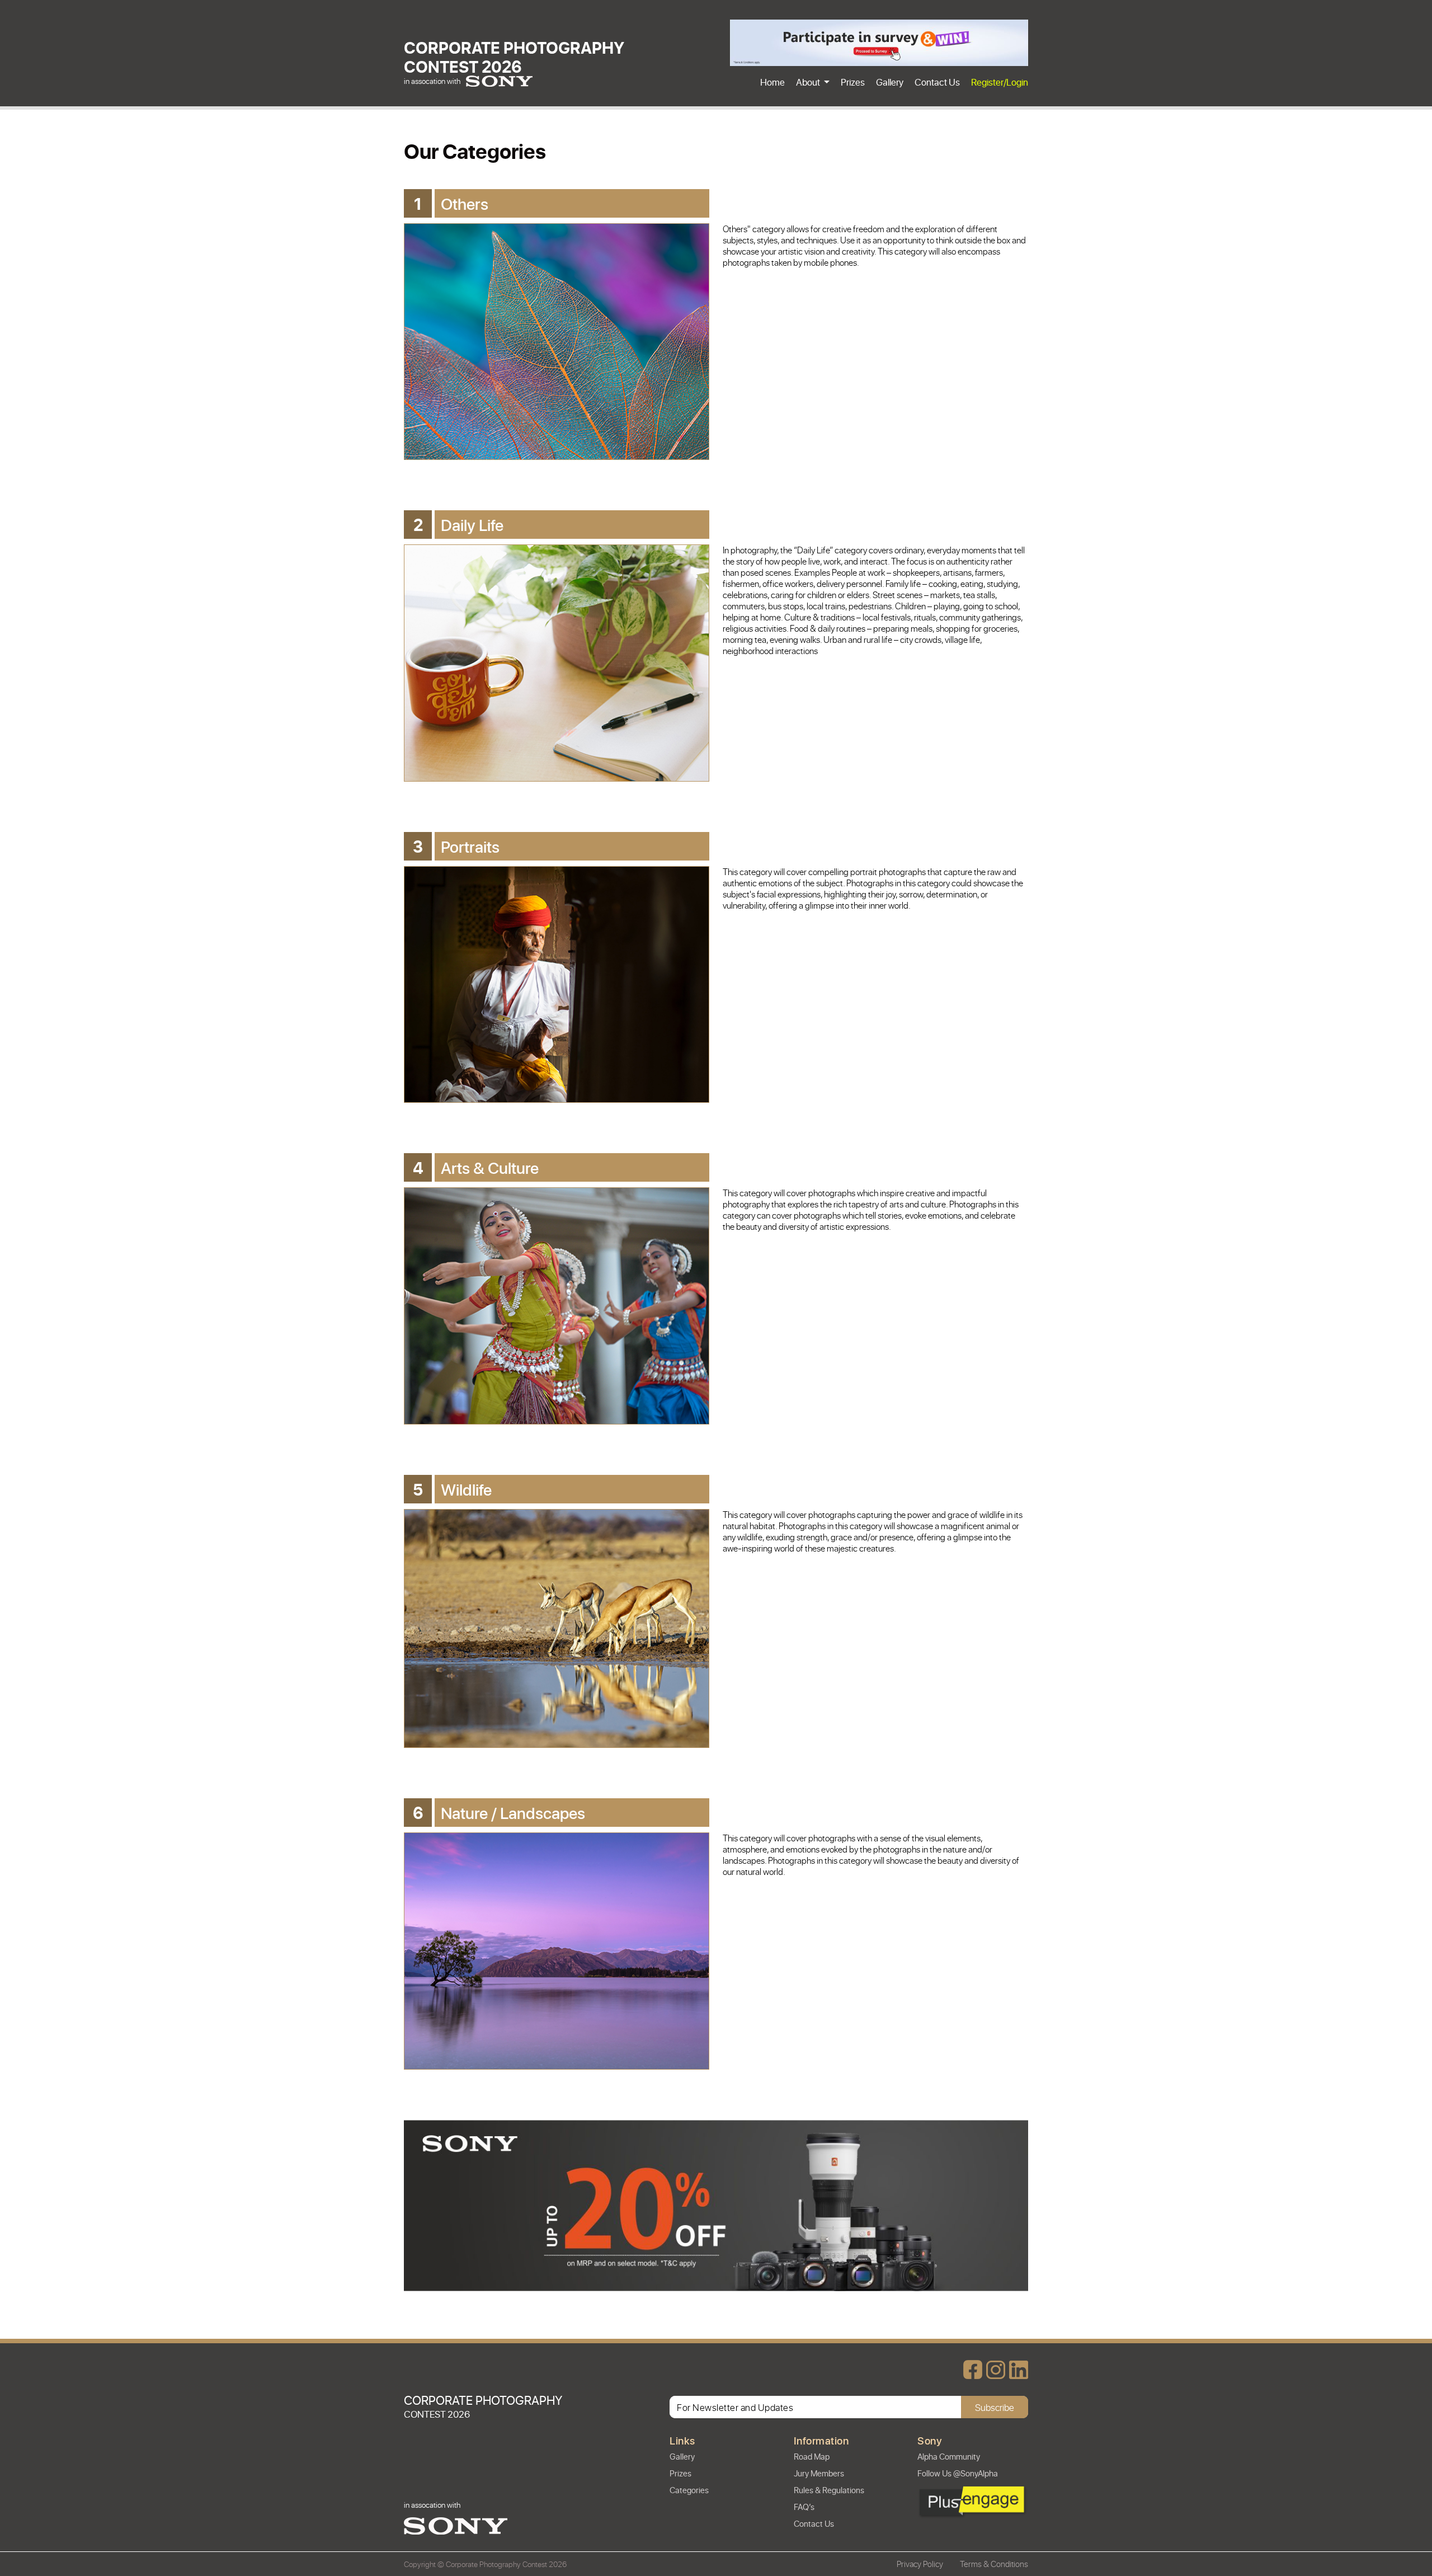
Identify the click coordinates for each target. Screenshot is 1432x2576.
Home (772, 82)
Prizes (853, 82)
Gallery (890, 82)
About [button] (809, 82)
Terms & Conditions (994, 2564)
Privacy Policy (920, 2564)
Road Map (812, 2456)
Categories (689, 2490)
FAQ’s (804, 2507)
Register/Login (1000, 82)
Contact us (937, 82)
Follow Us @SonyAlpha (958, 2473)
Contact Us (814, 2523)
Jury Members (819, 2473)
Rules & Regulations (829, 2490)
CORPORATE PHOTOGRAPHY (514, 56)
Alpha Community (949, 2456)
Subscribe (995, 2407)
